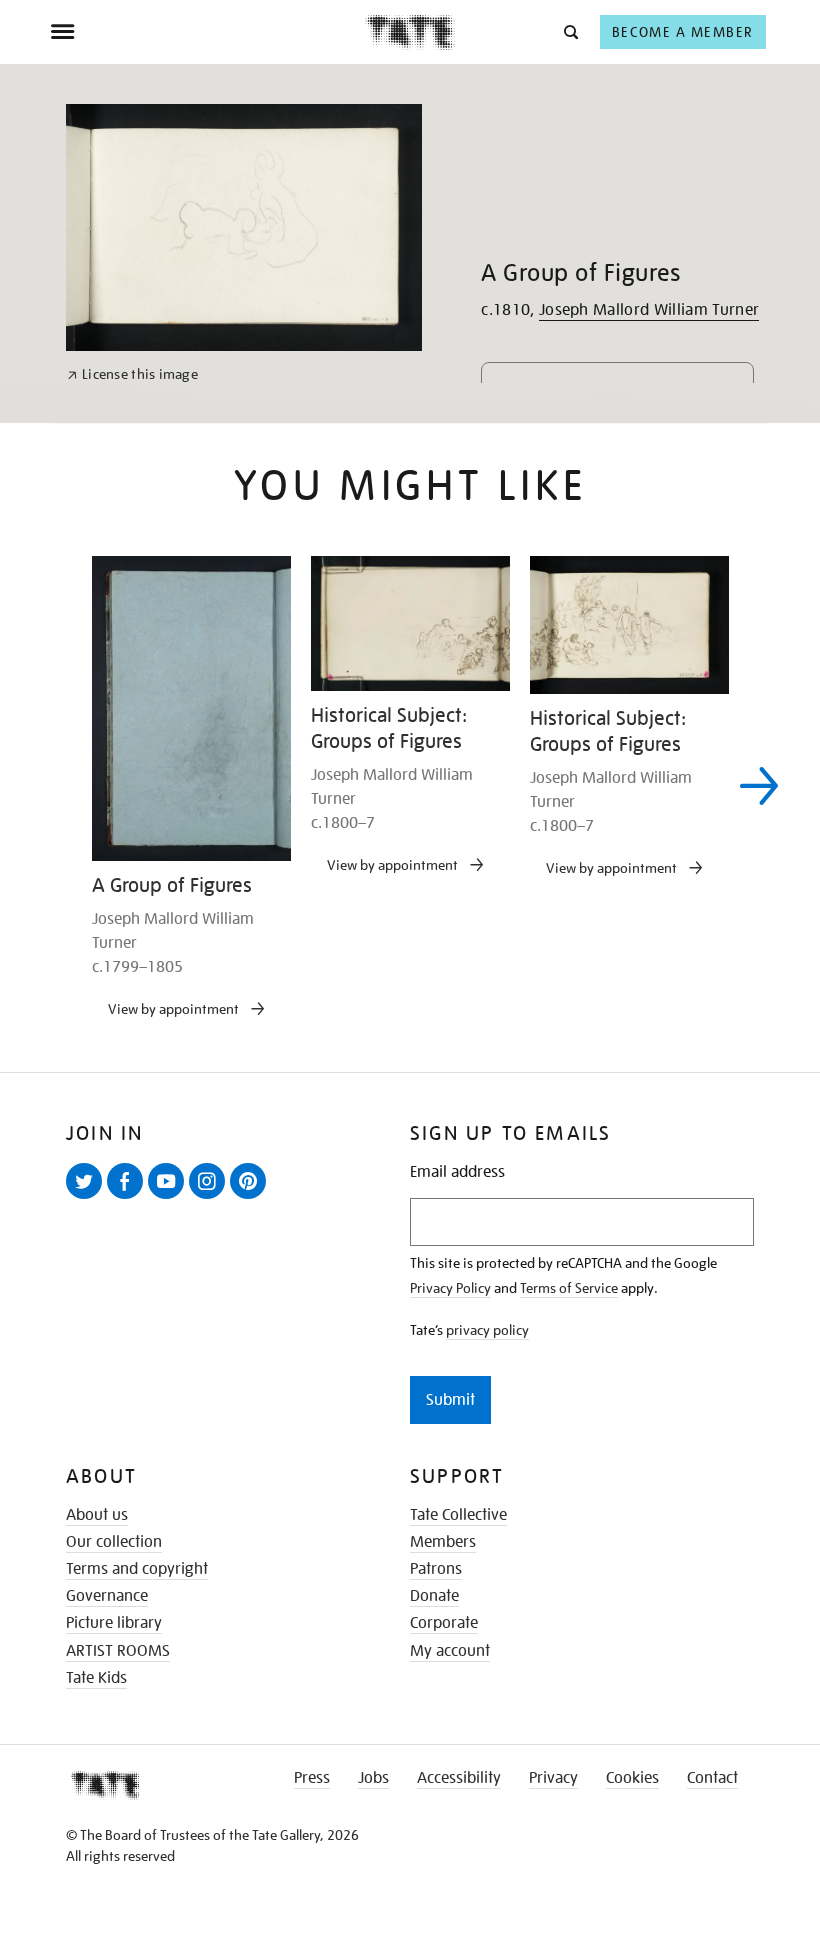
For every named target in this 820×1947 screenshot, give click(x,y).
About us (97, 1515)
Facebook (129, 1198)
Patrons (436, 1569)
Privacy (553, 1778)
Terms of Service (569, 1288)
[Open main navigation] (207, 32)
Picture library (114, 1623)
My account (450, 1651)
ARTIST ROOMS (118, 1651)
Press (312, 1778)
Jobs (373, 1778)
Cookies (632, 1778)
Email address (457, 1172)
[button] (569, 31)
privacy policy (487, 1330)
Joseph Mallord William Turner (649, 310)
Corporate (444, 1623)
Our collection (114, 1542)
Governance (107, 1596)
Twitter (88, 1198)
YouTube (170, 1198)
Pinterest (252, 1198)
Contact (712, 1778)
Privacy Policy (450, 1288)
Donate (434, 1596)
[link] (132, 374)
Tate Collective (458, 1515)
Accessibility (459, 1778)
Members (443, 1542)
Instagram (211, 1198)
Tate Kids (96, 1678)
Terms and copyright (137, 1569)
